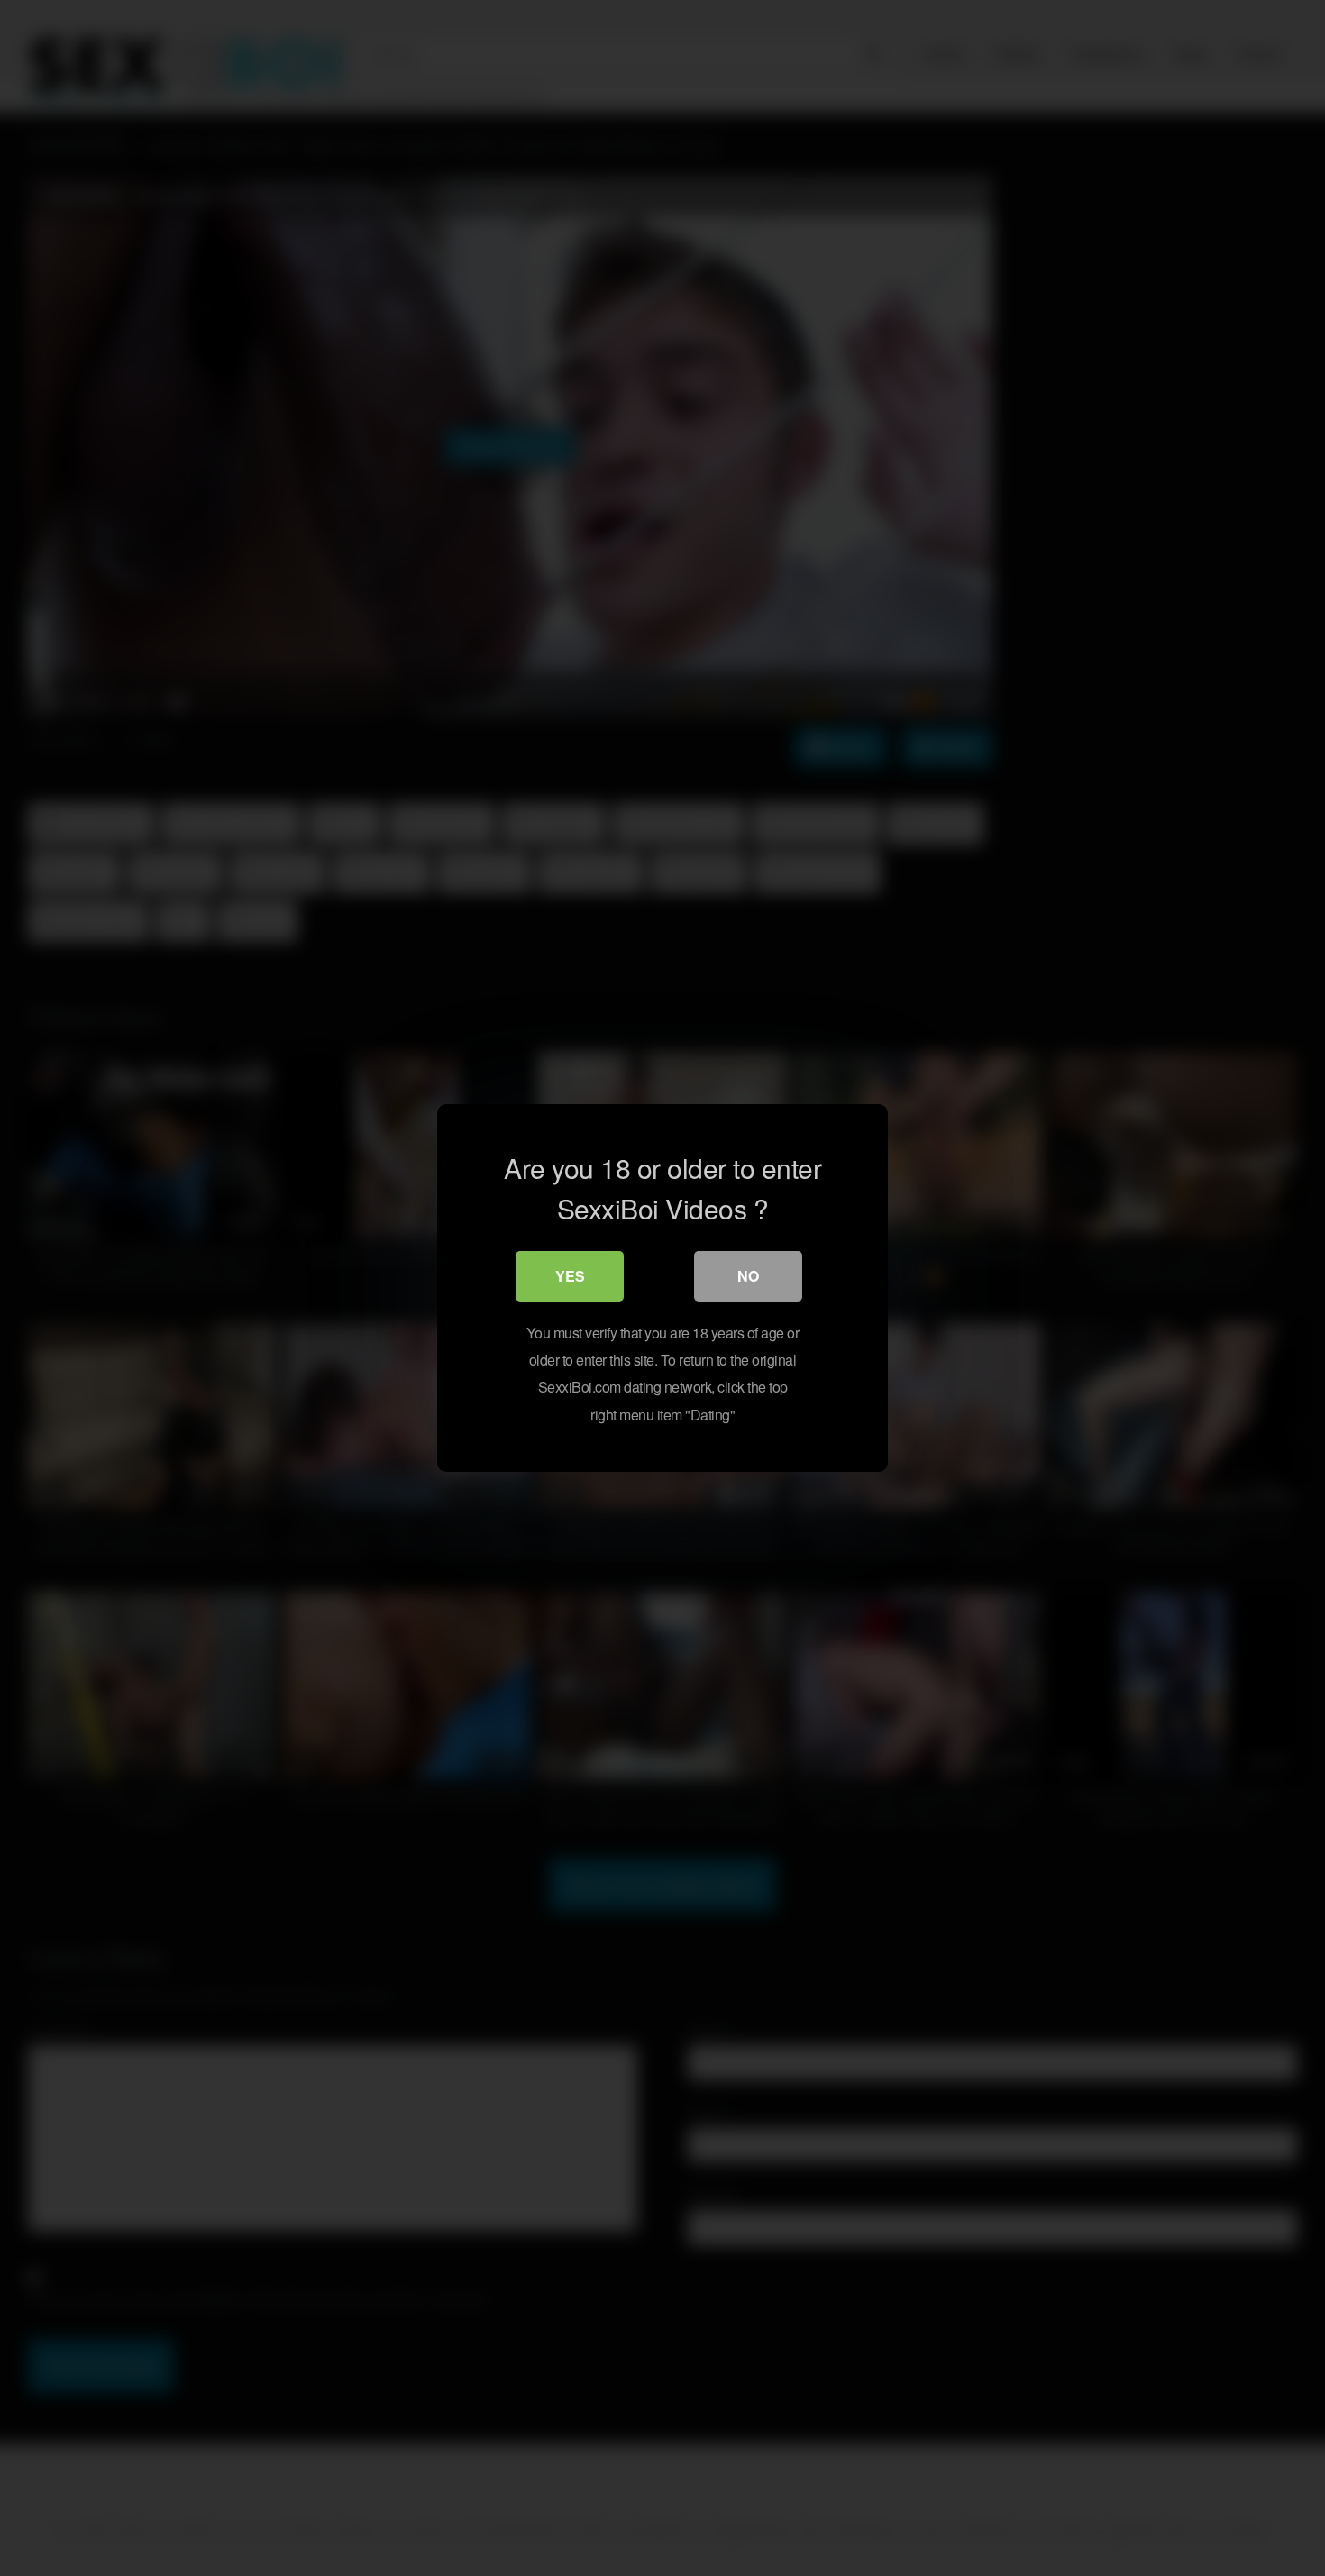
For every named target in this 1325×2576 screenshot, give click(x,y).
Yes (570, 1276)
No (748, 1276)
